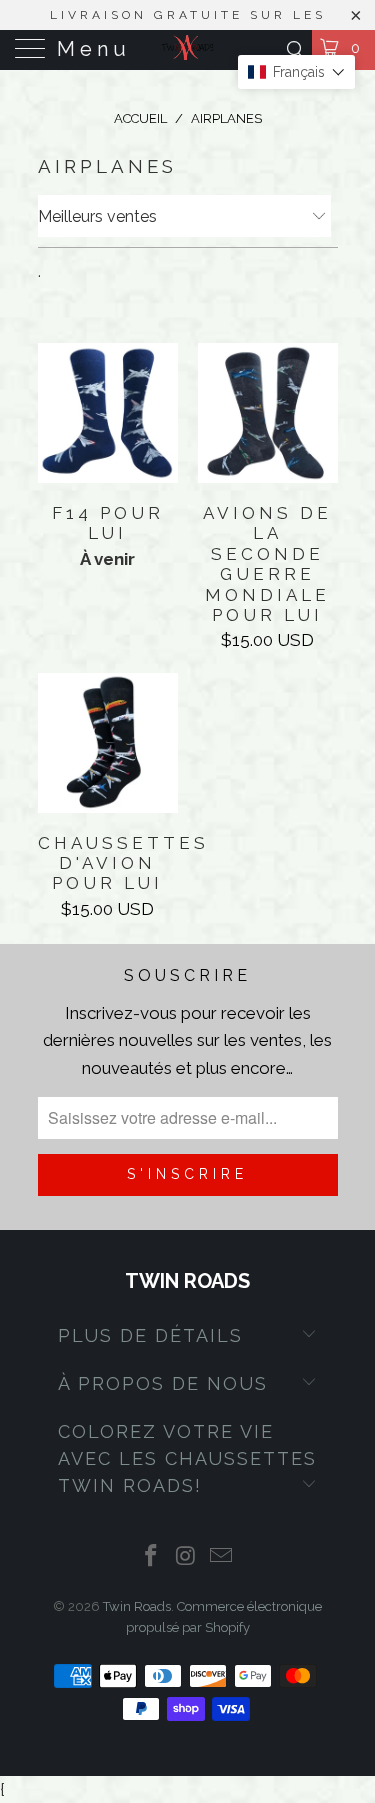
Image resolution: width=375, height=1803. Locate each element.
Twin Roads (137, 1606)
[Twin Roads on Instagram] (187, 1557)
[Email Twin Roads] (221, 1557)
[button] (296, 72)
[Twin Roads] (188, 50)
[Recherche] (294, 49)
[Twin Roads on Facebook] (152, 1557)
